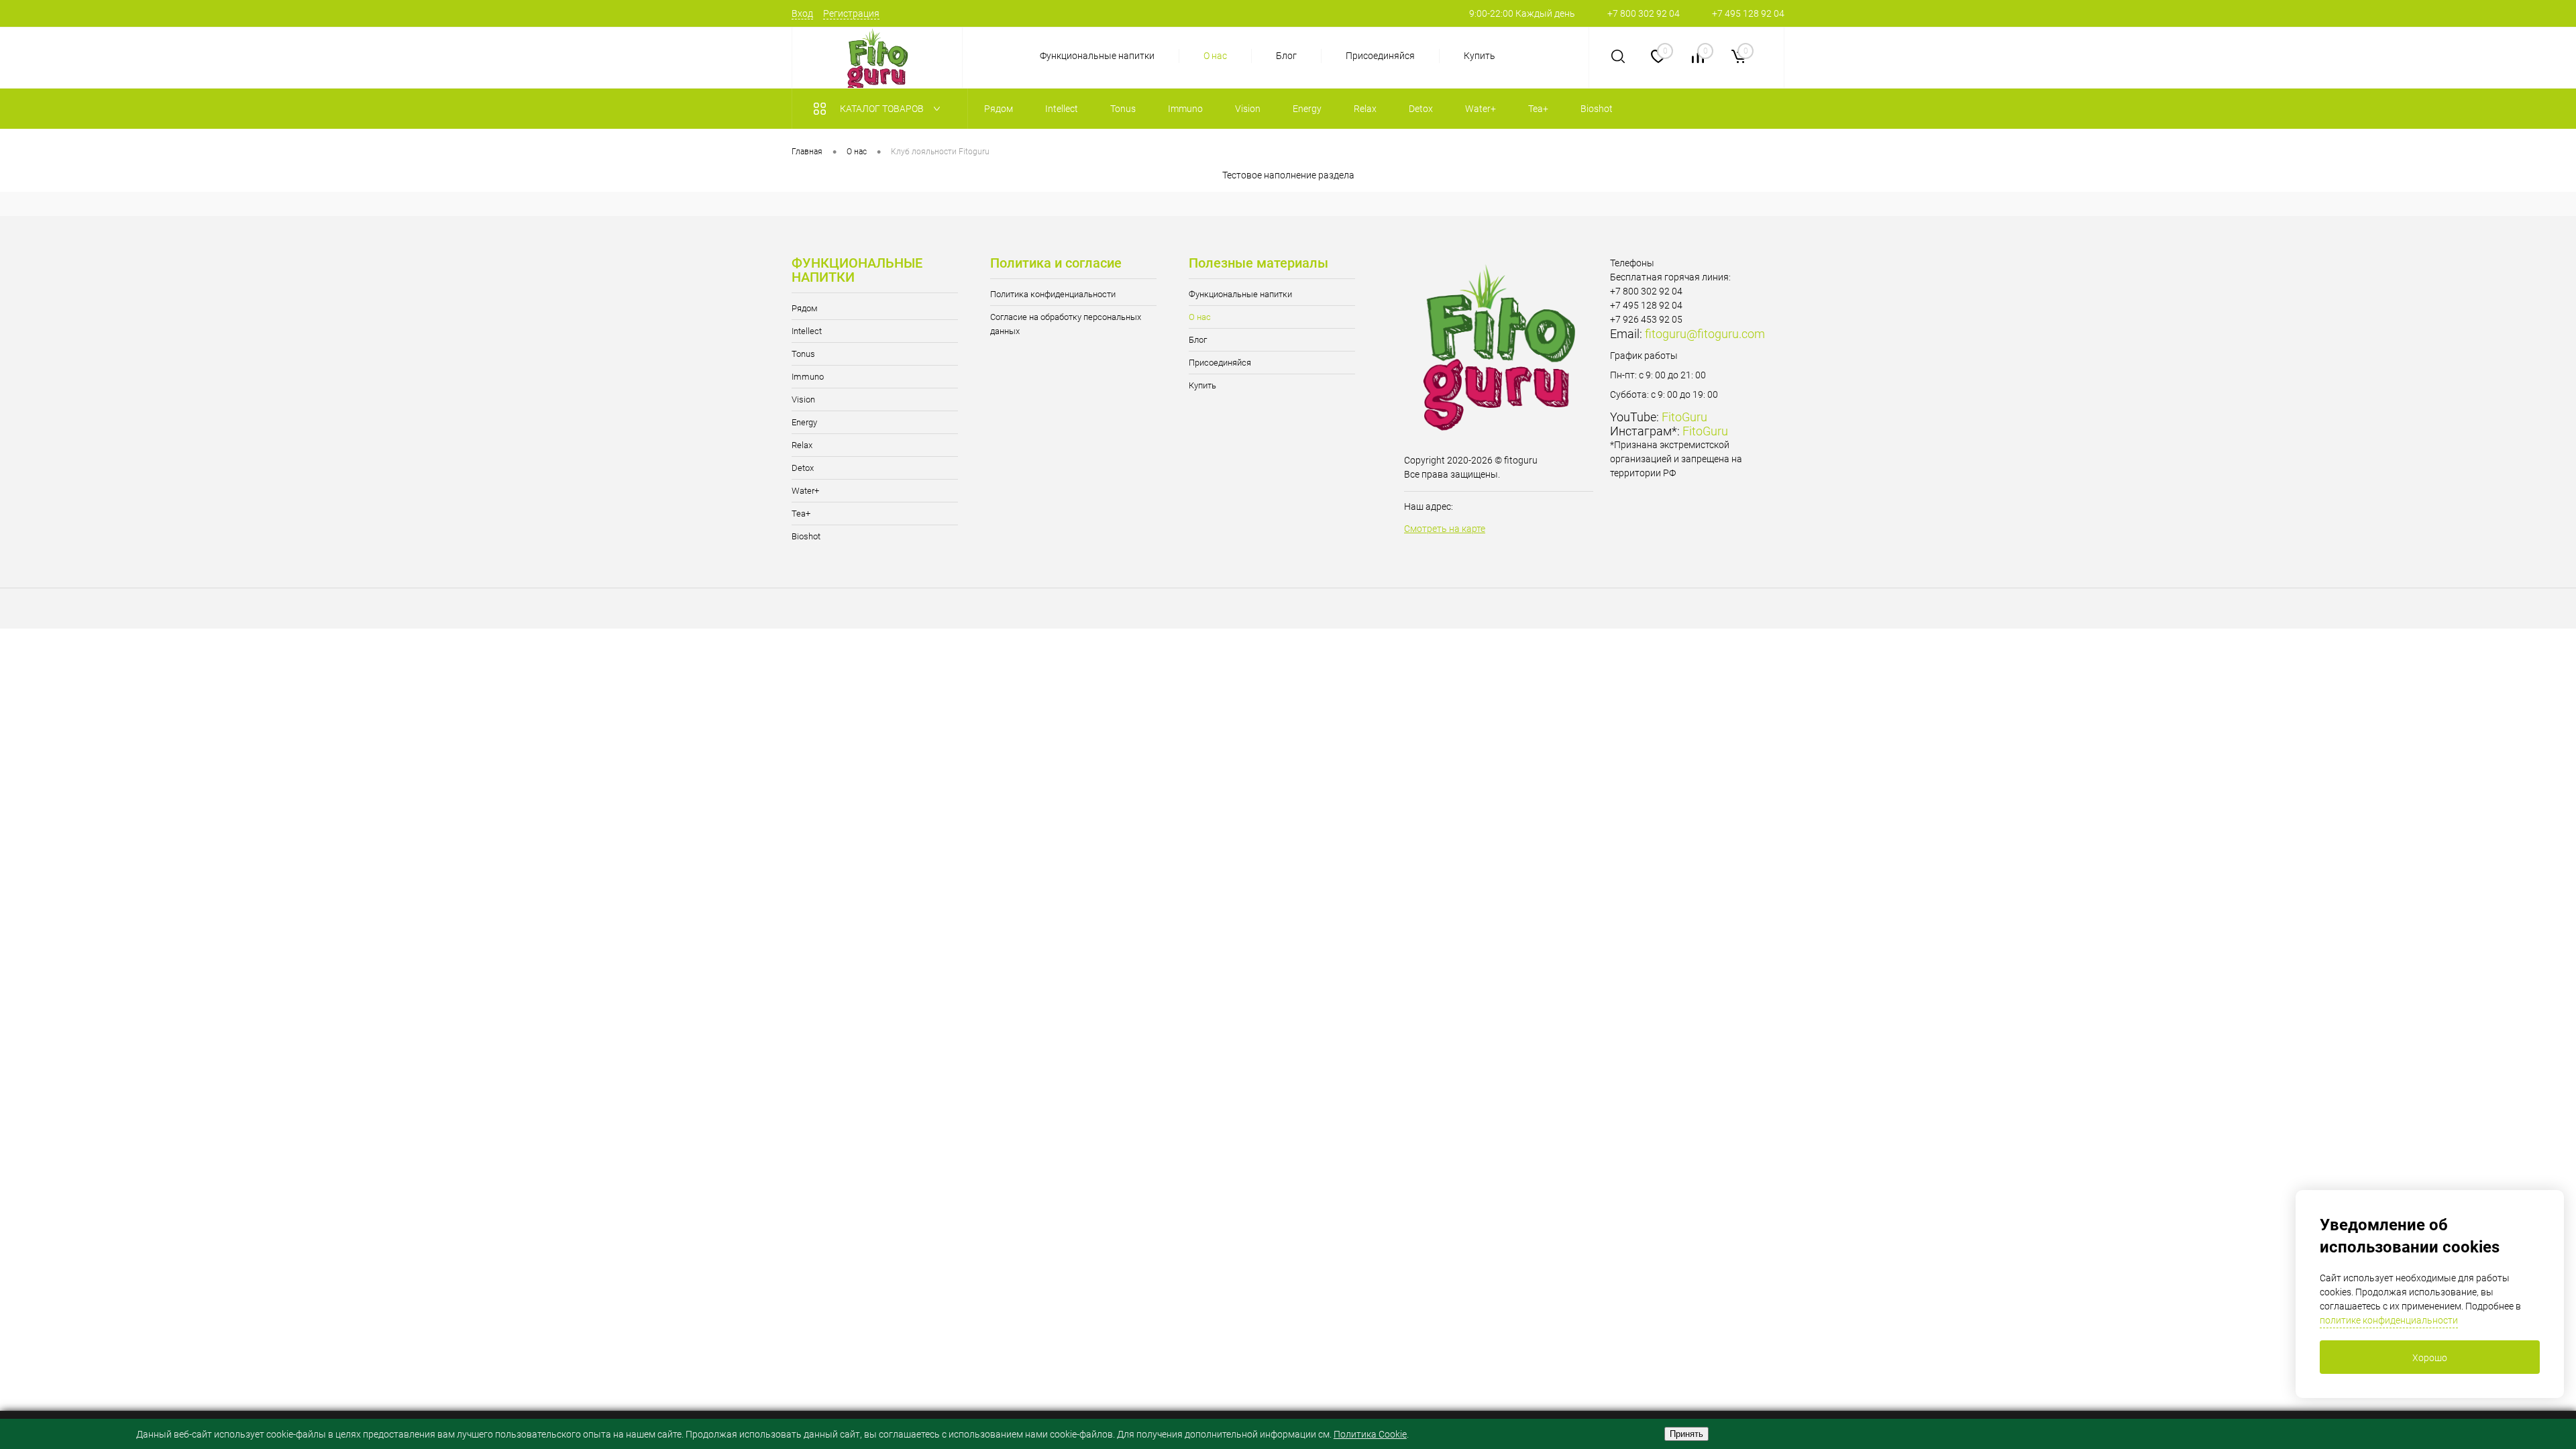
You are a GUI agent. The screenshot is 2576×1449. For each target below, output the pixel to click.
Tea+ (801, 514)
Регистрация (851, 13)
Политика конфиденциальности (1053, 294)
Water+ (805, 491)
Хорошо (2430, 1358)
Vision (803, 399)
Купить (1480, 56)
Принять (1686, 1434)
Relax (802, 445)
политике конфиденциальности (2389, 1320)
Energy (804, 422)
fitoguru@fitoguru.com (1705, 334)
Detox (803, 468)
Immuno (808, 377)
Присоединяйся (1380, 56)
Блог (1286, 56)
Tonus (803, 354)
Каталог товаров (883, 109)
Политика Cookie (1370, 1434)
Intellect (807, 331)
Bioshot (806, 536)
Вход (802, 13)
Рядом (805, 308)
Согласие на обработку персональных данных (1066, 324)
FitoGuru (1684, 417)
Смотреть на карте (1445, 529)
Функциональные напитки (1097, 56)
